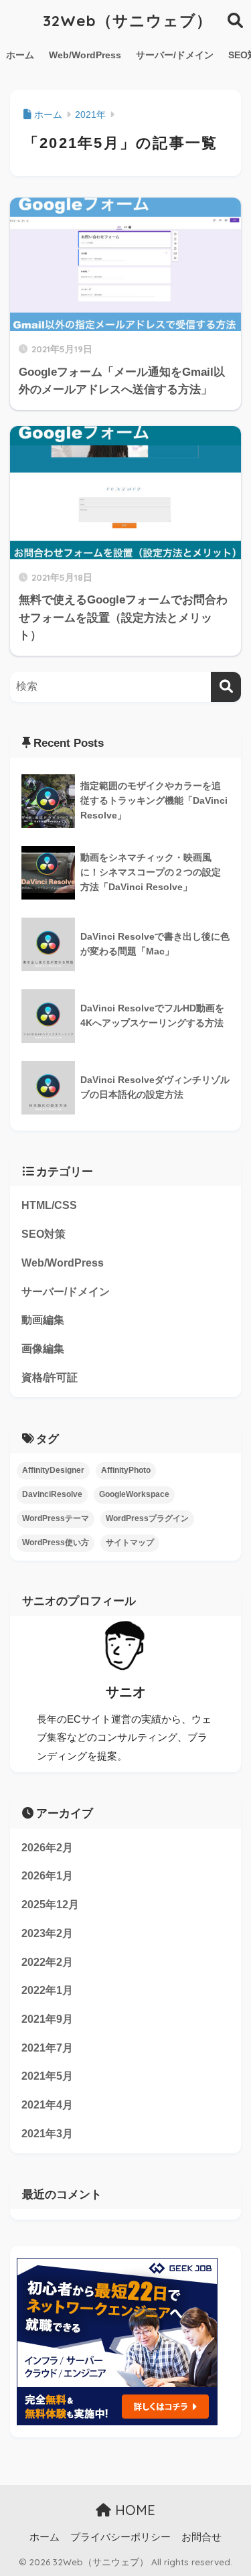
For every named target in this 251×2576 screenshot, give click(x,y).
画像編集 (43, 1349)
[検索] (226, 687)
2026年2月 (47, 1848)
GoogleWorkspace (134, 1494)
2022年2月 (47, 1962)
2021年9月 (47, 2019)
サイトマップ (130, 1543)
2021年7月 (47, 2048)
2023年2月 (47, 1933)
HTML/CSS (49, 1205)
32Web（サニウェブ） (128, 20)
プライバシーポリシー (120, 2537)
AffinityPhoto (126, 1470)
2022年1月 (47, 1990)
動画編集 (43, 1320)
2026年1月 (47, 1876)
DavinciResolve (52, 1494)
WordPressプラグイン (147, 1518)
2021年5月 (47, 2076)
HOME (133, 2510)
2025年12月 (50, 1905)
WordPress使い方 (56, 1543)
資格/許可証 (50, 1377)
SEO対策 (44, 1234)
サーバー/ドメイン (175, 55)
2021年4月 (47, 2105)
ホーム (20, 55)
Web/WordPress (85, 55)
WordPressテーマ (56, 1518)
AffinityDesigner (53, 1470)
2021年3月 (47, 2134)
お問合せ (201, 2537)
